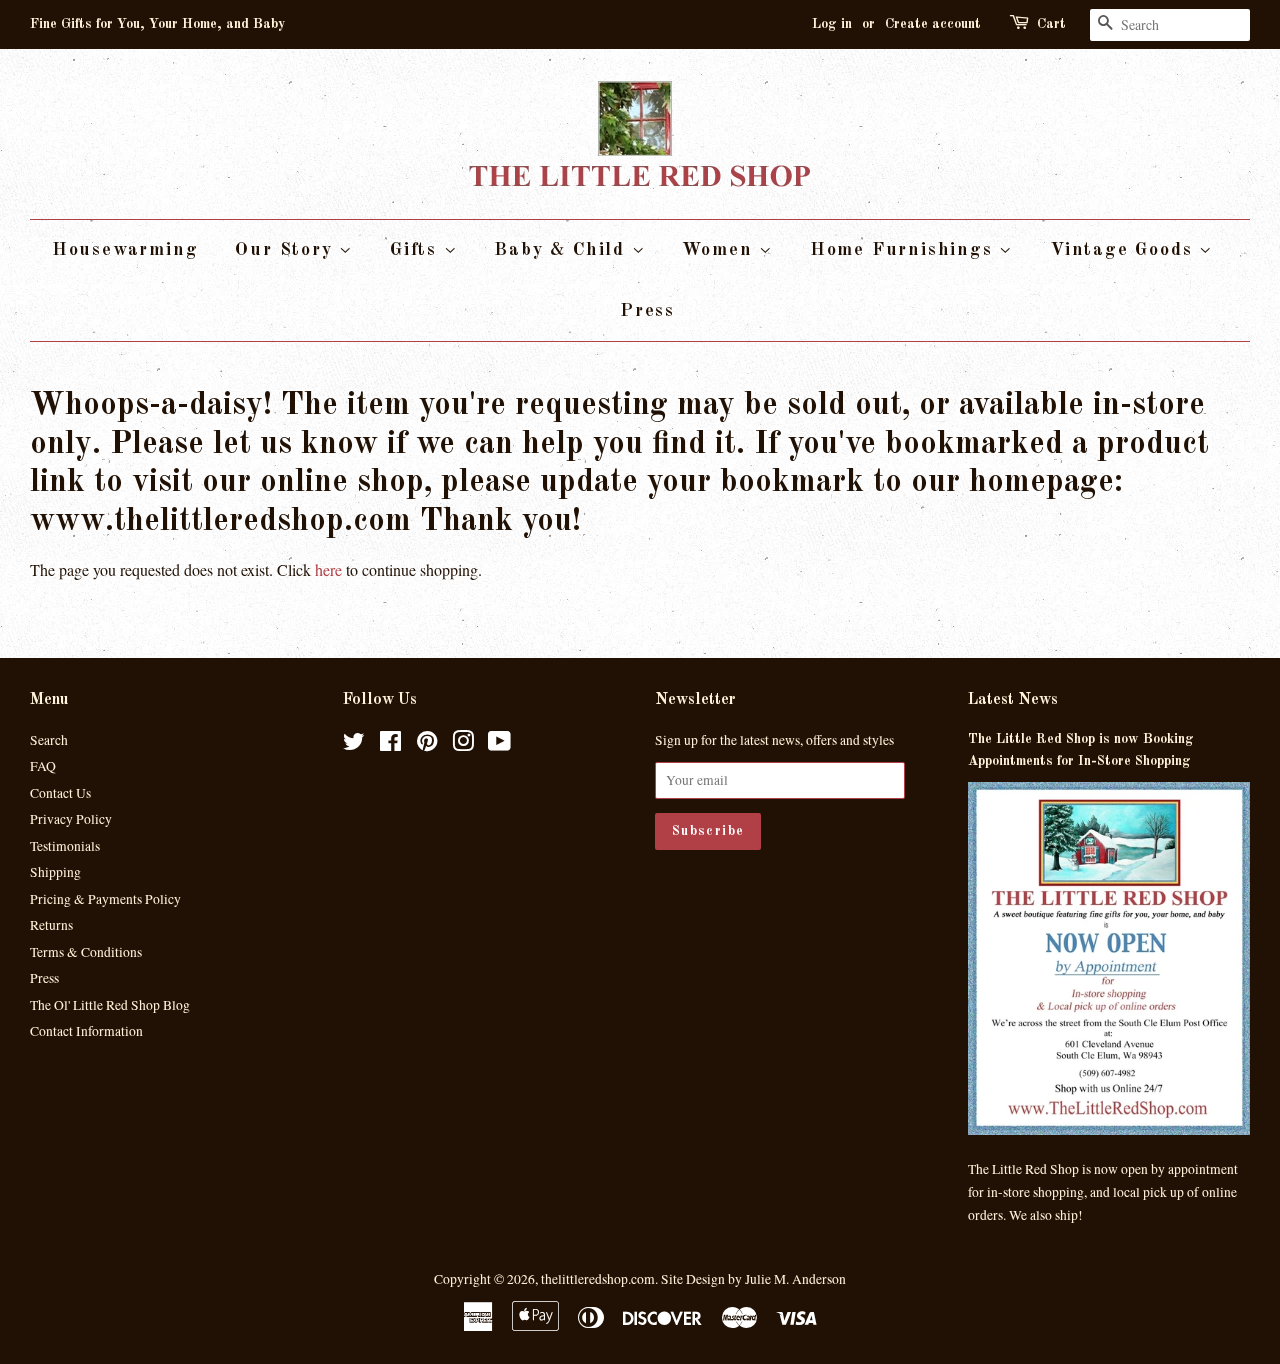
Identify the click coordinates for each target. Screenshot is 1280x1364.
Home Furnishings (905, 250)
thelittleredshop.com (598, 1279)
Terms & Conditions (86, 952)
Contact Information (86, 1031)
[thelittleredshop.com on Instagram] (463, 745)
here (328, 569)
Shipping (55, 872)
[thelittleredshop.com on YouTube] (499, 745)
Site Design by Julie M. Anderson (753, 1279)
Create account (933, 24)
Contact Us (60, 793)
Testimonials (65, 846)
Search (49, 740)
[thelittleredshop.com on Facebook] (390, 745)
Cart (1051, 24)
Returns (51, 925)
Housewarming (125, 250)
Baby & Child (562, 250)
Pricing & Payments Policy (105, 899)
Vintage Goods (1124, 250)
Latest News (1013, 700)
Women (720, 250)
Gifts (417, 250)
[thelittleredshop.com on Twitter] (354, 745)
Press (647, 311)
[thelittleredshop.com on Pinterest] (427, 745)
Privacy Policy (71, 819)
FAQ (43, 766)
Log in (832, 24)
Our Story (287, 250)
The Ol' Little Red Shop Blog (110, 1005)
